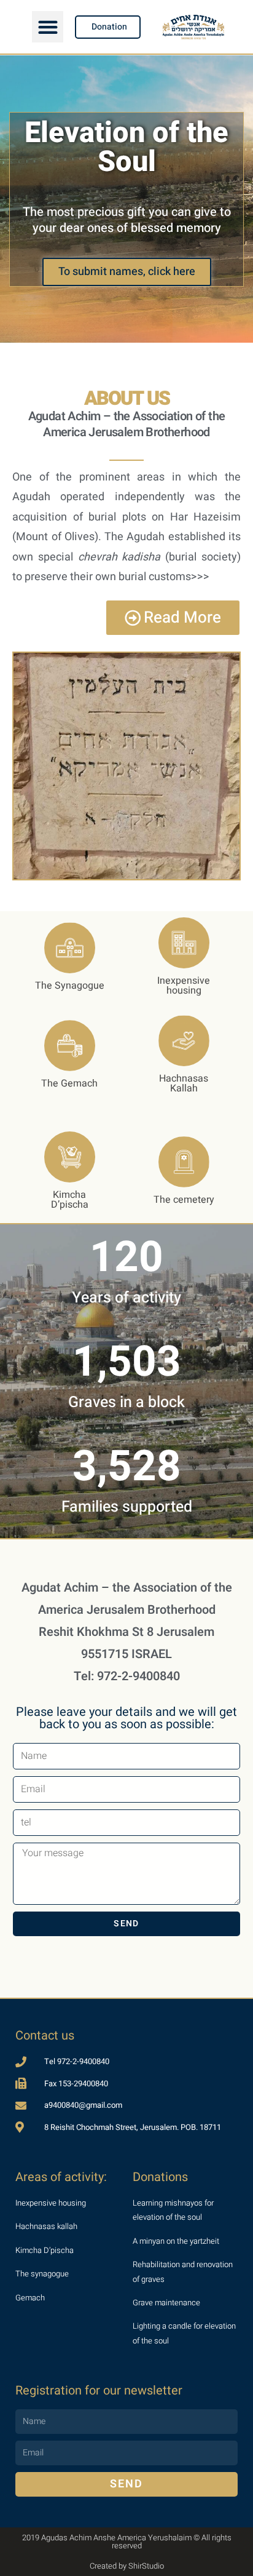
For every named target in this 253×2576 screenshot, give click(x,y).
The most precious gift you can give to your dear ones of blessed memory (127, 220)
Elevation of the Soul (126, 148)
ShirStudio (146, 2566)
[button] (48, 27)
